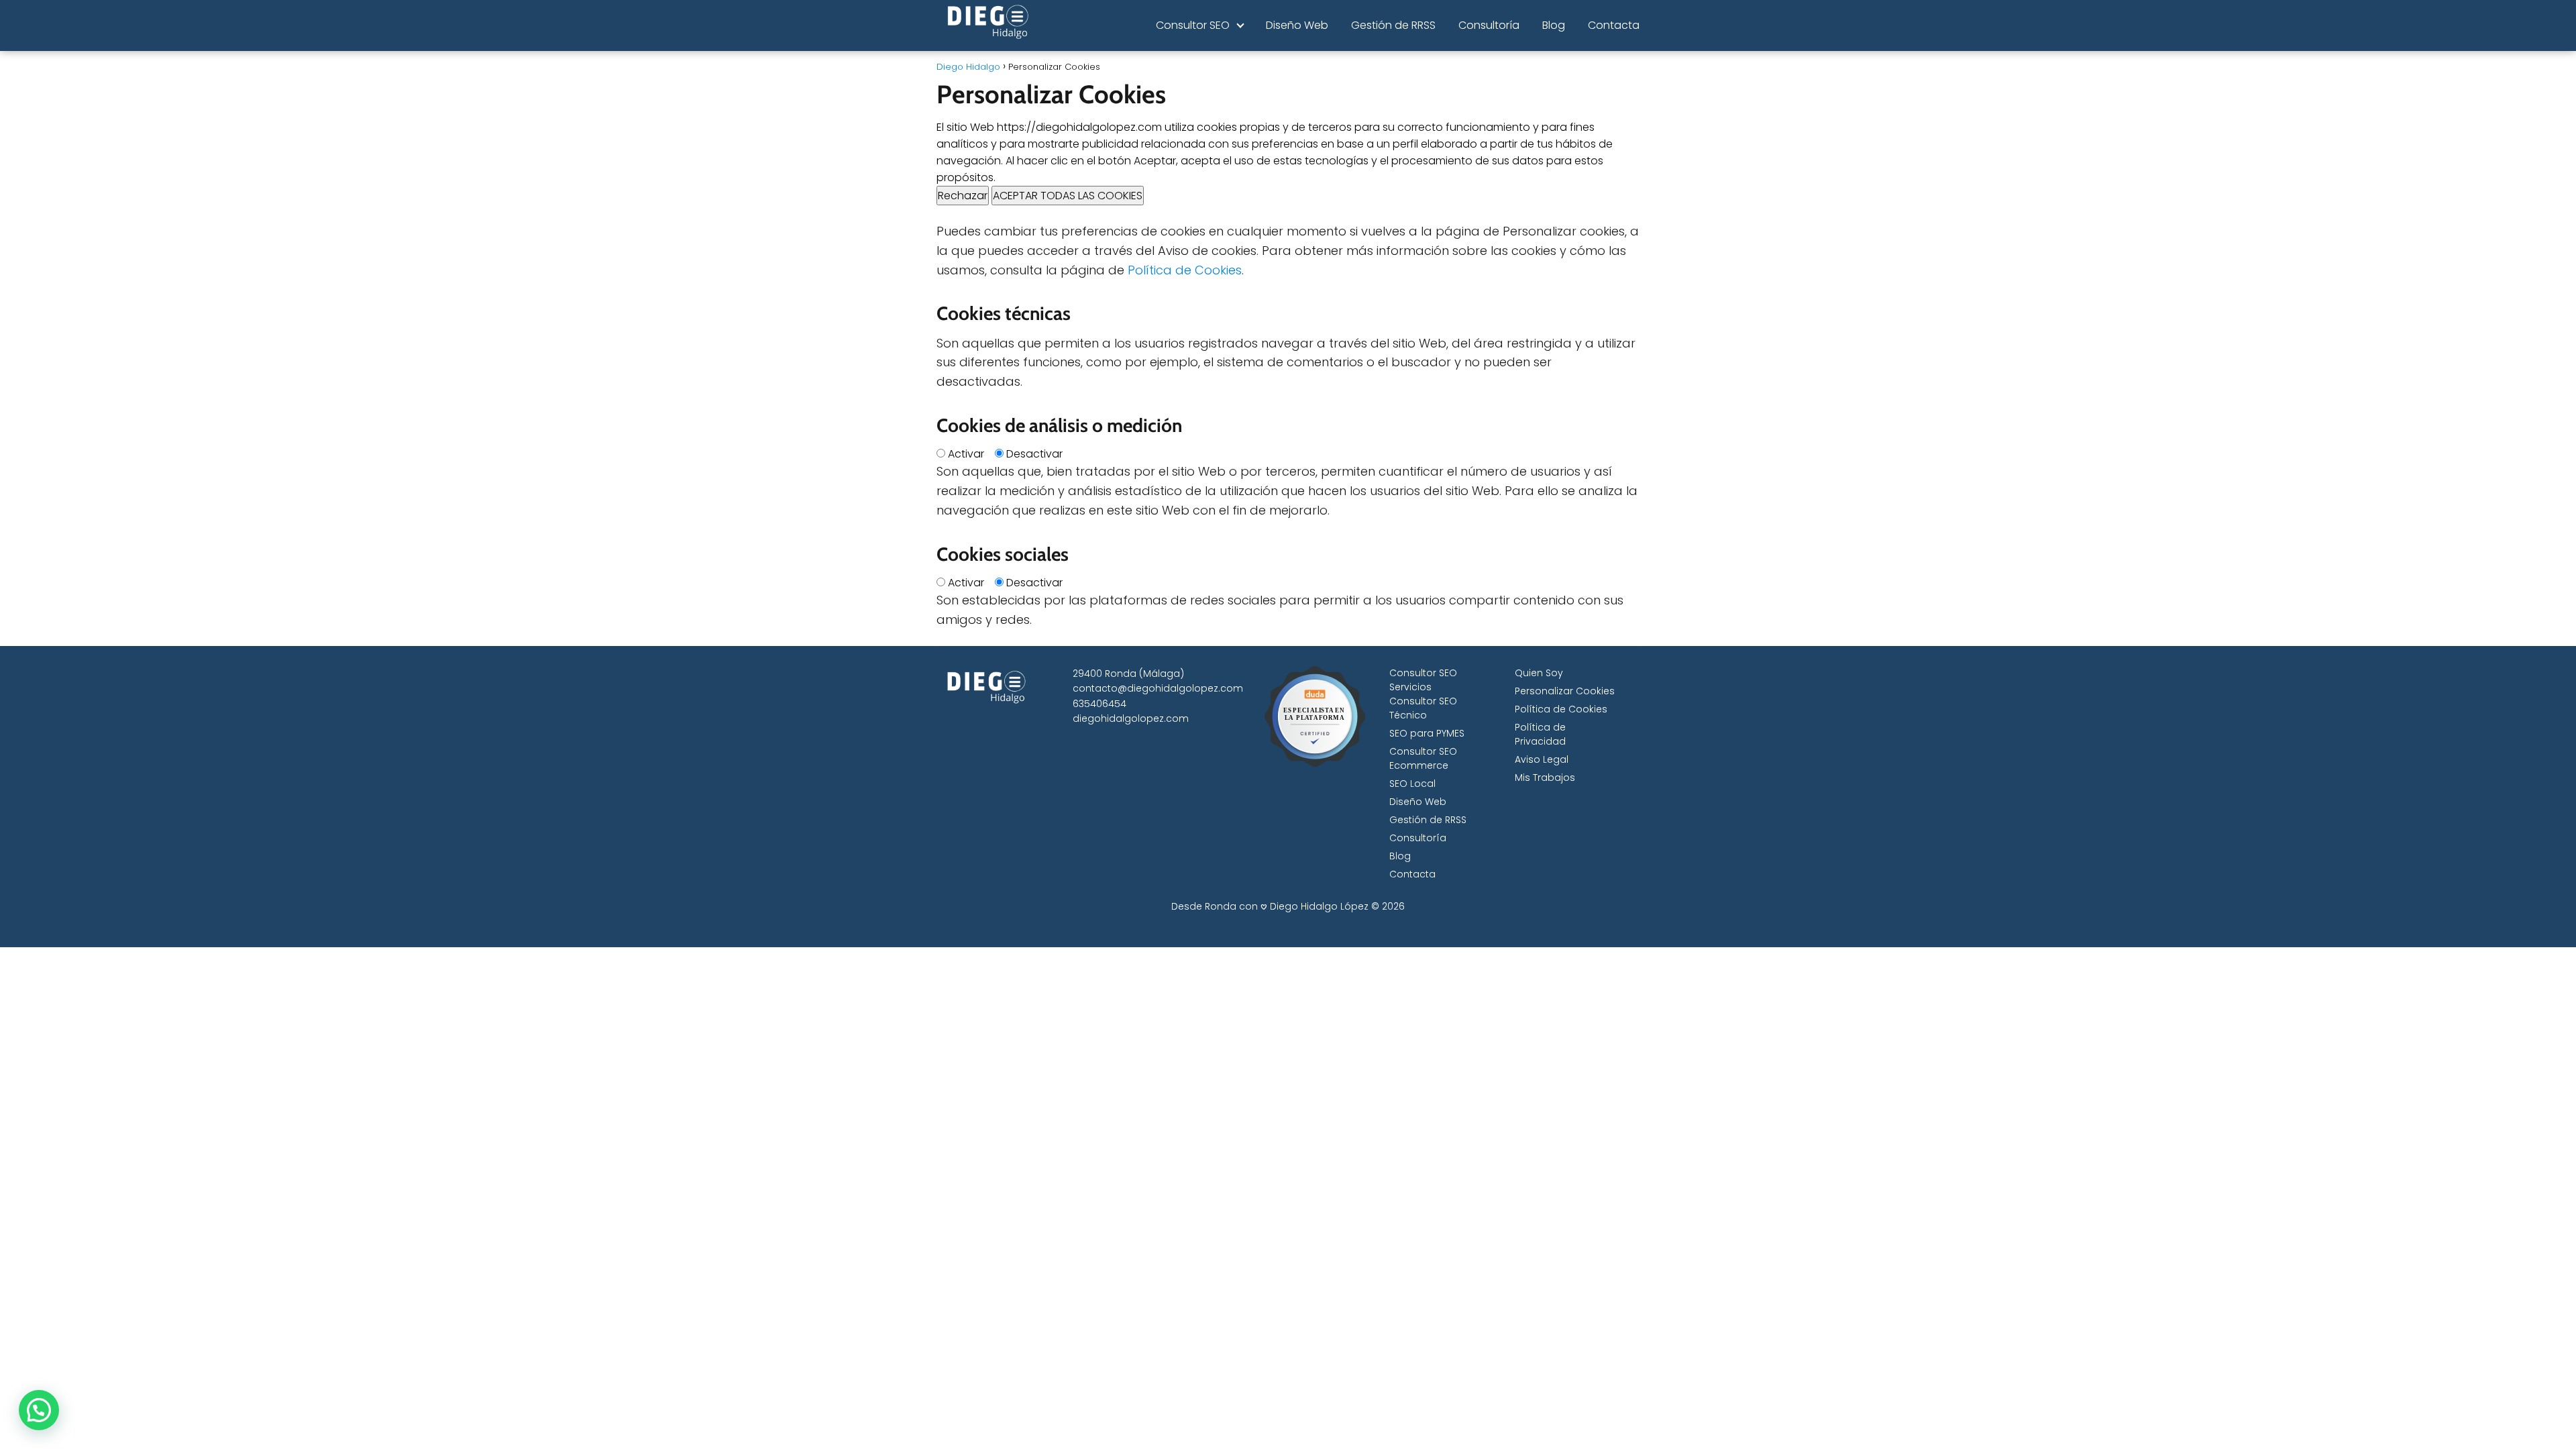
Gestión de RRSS (1393, 25)
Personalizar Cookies (1565, 691)
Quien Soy (1539, 673)
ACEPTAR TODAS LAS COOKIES (1068, 196)
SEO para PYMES (1427, 733)
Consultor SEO (1193, 25)
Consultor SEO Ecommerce (1423, 758)
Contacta (1614, 25)
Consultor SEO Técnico (1423, 708)
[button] (39, 1410)
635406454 (1099, 704)
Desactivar (1034, 454)
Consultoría (1489, 25)
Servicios (1410, 687)
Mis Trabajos (1545, 777)
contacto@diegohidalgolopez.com (1158, 688)
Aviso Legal (1542, 759)
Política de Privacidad (1540, 734)
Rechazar (963, 196)
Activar (966, 454)
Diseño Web (1297, 25)
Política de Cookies (1185, 270)
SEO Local (1412, 784)
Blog (1554, 25)
